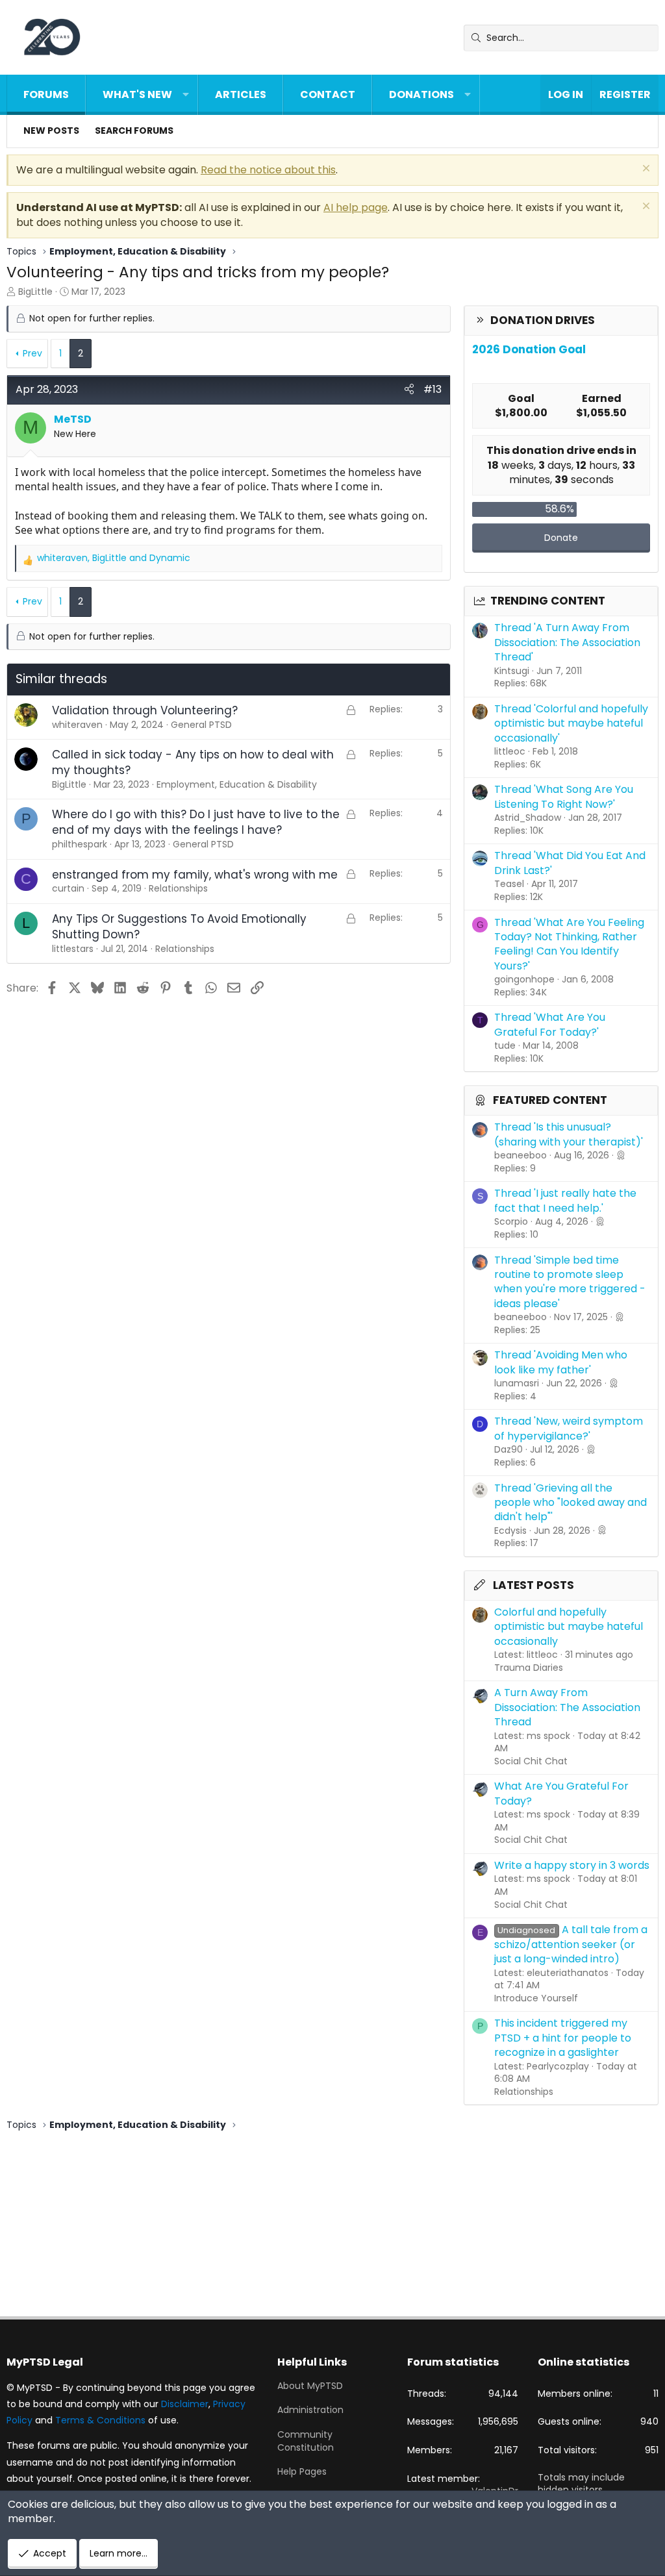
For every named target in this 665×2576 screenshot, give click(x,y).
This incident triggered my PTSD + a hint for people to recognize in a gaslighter (563, 2038)
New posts (51, 131)
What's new (137, 94)
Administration (310, 2410)
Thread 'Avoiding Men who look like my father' (561, 1362)
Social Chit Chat (531, 1761)
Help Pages (302, 2471)
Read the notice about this (268, 170)
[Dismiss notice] (645, 170)
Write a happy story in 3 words (572, 1865)
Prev (32, 353)
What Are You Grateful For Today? (561, 1793)
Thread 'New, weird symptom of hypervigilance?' (569, 1428)
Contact (328, 94)
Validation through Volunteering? (145, 710)
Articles (241, 94)
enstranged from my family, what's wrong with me (195, 875)
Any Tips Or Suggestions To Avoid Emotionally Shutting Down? (179, 927)
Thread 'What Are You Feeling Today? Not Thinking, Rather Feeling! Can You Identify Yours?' (569, 944)
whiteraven (77, 725)
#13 (433, 389)
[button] (186, 95)
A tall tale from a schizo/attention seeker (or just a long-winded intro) (571, 1944)
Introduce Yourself (536, 1998)
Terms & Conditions (100, 2420)
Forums (46, 94)
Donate (561, 538)
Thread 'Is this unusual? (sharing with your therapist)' (569, 1134)
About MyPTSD (310, 2386)
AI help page (356, 207)
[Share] (409, 390)
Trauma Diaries (529, 1668)
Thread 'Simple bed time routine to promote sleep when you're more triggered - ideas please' (570, 1282)
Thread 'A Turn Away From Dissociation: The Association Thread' (567, 642)
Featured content (550, 1100)
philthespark (80, 844)
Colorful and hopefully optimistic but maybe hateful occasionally (569, 1627)
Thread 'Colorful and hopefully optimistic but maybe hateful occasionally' (571, 723)
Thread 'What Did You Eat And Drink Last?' (570, 863)
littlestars (73, 949)
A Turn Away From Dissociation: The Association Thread (567, 1707)
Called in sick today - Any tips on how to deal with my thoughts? (193, 762)
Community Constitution (306, 2441)
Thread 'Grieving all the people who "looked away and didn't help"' (571, 1503)
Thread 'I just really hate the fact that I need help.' (565, 1200)
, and (114, 558)
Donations (421, 94)
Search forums (134, 131)
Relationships (524, 2092)
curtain (68, 888)
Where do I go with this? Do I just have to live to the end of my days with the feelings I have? (196, 822)
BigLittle (35, 292)
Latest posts (533, 1585)
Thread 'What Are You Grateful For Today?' (550, 1024)
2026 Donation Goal (529, 349)
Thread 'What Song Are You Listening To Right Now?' (564, 796)
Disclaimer (185, 2404)
